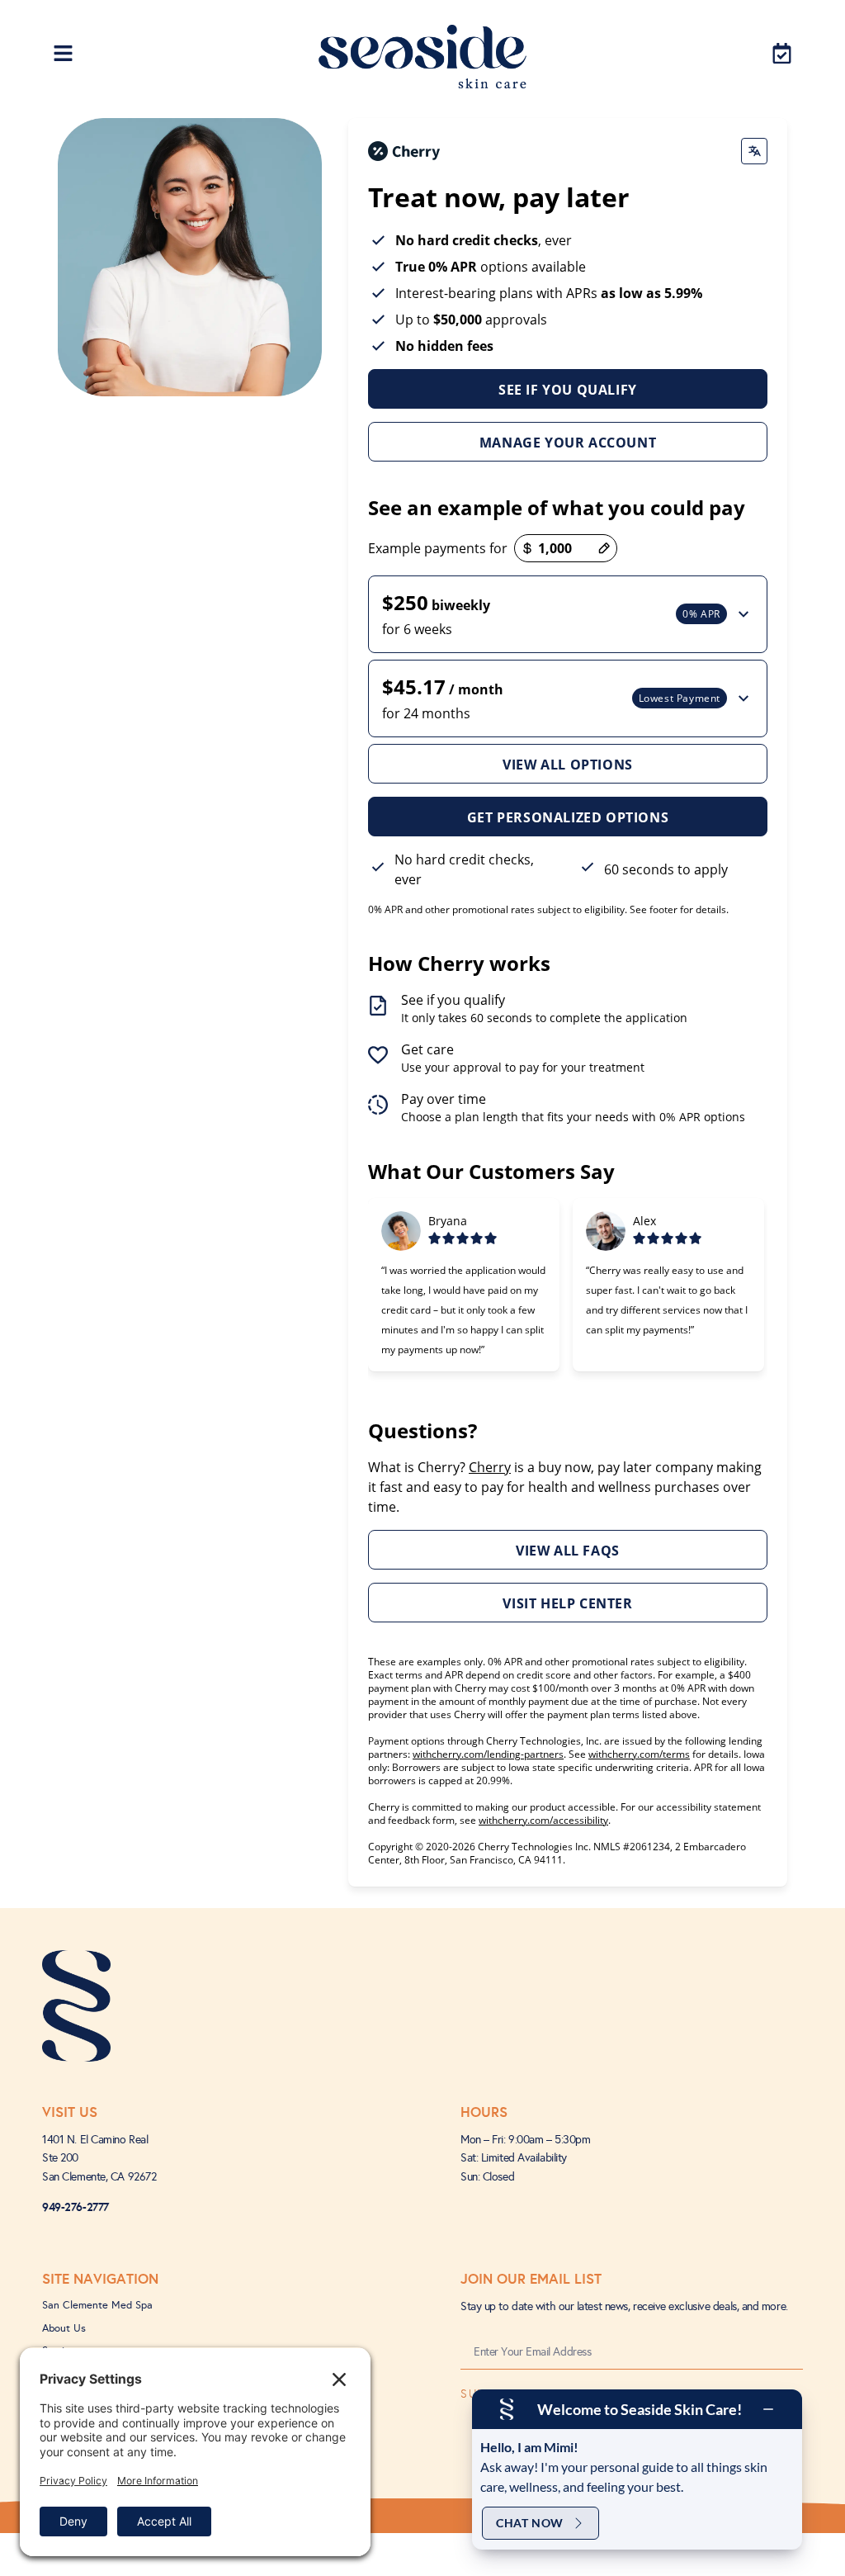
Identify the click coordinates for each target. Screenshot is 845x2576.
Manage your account (568, 443)
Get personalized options (568, 817)
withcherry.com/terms (639, 1754)
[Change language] (754, 151)
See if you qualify (568, 390)
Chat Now (530, 2523)
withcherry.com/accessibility (543, 1820)
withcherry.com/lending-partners (488, 1754)
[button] (568, 614)
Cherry (490, 1467)
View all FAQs (568, 1551)
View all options (568, 765)
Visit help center (567, 1603)
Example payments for (438, 548)
